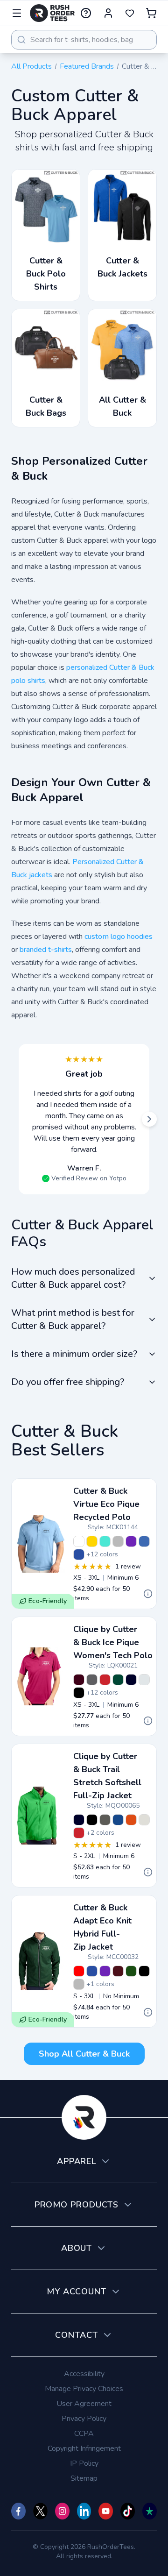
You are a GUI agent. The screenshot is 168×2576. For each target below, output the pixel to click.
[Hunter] (131, 1971)
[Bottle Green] (118, 1680)
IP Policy (84, 2463)
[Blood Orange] (131, 1820)
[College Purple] (131, 1541)
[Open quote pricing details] (148, 1594)
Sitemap (84, 2478)
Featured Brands (87, 66)
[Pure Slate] (105, 1820)
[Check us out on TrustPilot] (150, 2511)
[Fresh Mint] (105, 1541)
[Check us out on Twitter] (40, 2511)
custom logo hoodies (119, 937)
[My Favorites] (130, 13)
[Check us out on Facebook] (18, 2511)
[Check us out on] (84, 2511)
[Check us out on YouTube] (106, 2511)
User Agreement (84, 2404)
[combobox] (84, 40)
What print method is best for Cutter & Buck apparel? (73, 1319)
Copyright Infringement (84, 2448)
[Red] (105, 1680)
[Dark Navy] (131, 1680)
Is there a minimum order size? (74, 1354)
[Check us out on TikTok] (128, 2511)
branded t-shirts (46, 950)
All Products (31, 66)
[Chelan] (144, 1541)
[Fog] (144, 1820)
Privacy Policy (84, 2419)
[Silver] (144, 1680)
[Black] (79, 1693)
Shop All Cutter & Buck (84, 2054)
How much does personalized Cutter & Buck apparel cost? (73, 1278)
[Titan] (92, 1680)
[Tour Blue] (79, 1554)
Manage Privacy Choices (84, 2389)
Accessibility (84, 2374)
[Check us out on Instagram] (62, 2511)
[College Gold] (92, 1541)
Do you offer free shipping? (68, 1382)
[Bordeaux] (79, 1680)
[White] (79, 1541)
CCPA (84, 2434)
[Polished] (118, 1541)
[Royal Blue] (118, 1820)
